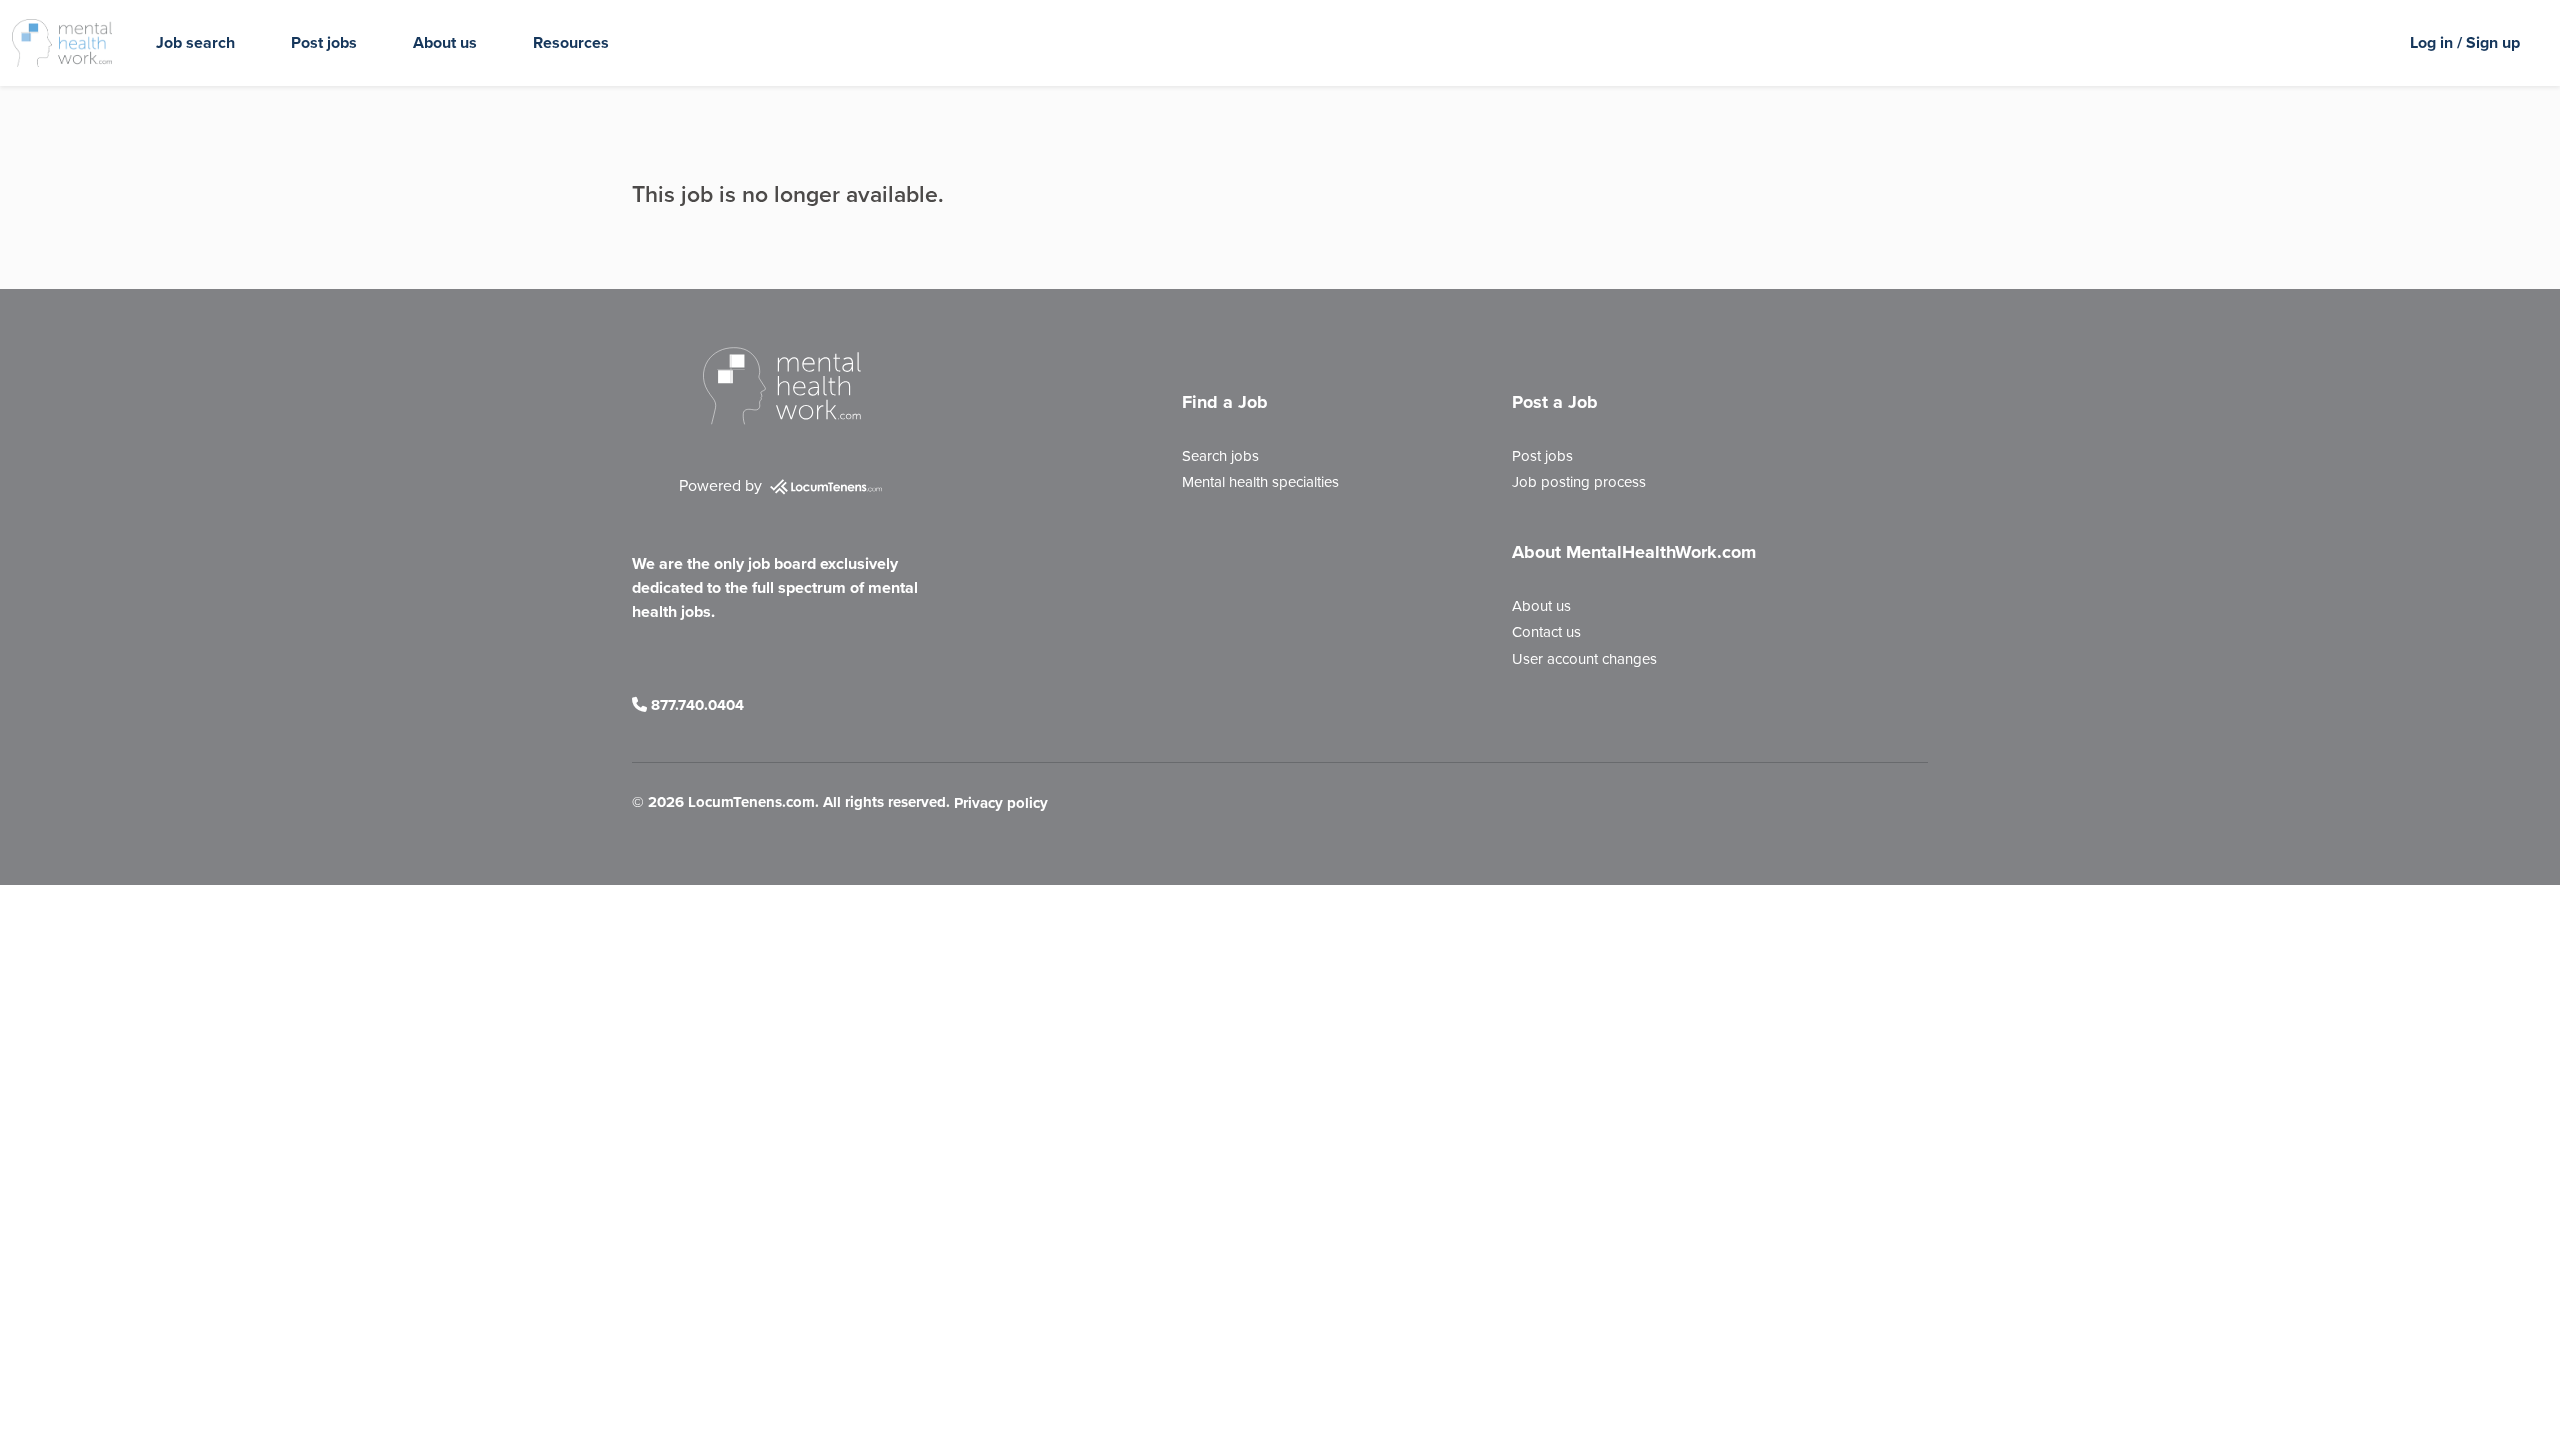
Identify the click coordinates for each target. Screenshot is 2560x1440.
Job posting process (1579, 482)
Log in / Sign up (2465, 42)
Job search (195, 42)
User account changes (1584, 659)
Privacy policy (1001, 804)
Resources (571, 42)
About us (445, 42)
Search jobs (1220, 456)
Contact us (1546, 632)
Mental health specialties (1260, 482)
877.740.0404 (695, 705)
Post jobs (324, 42)
